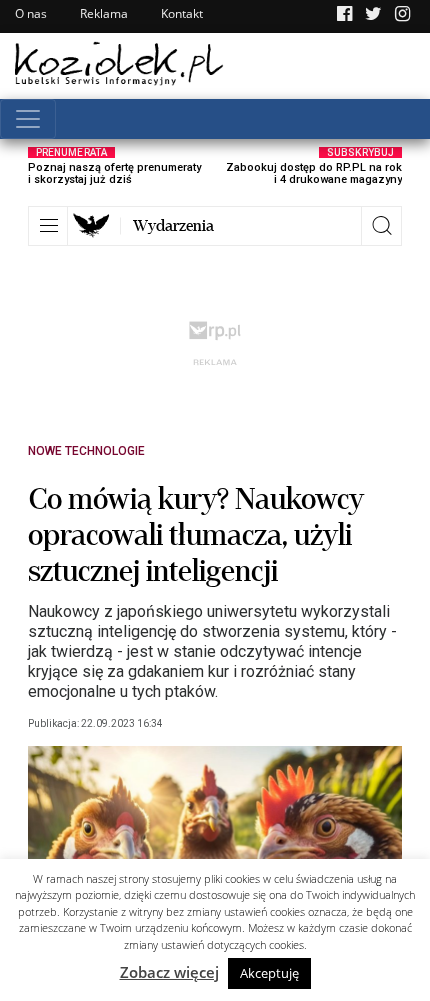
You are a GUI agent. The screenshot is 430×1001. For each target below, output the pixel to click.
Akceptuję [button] (269, 973)
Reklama (104, 13)
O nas (31, 13)
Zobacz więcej (169, 972)
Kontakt (182, 13)
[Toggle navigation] (28, 119)
